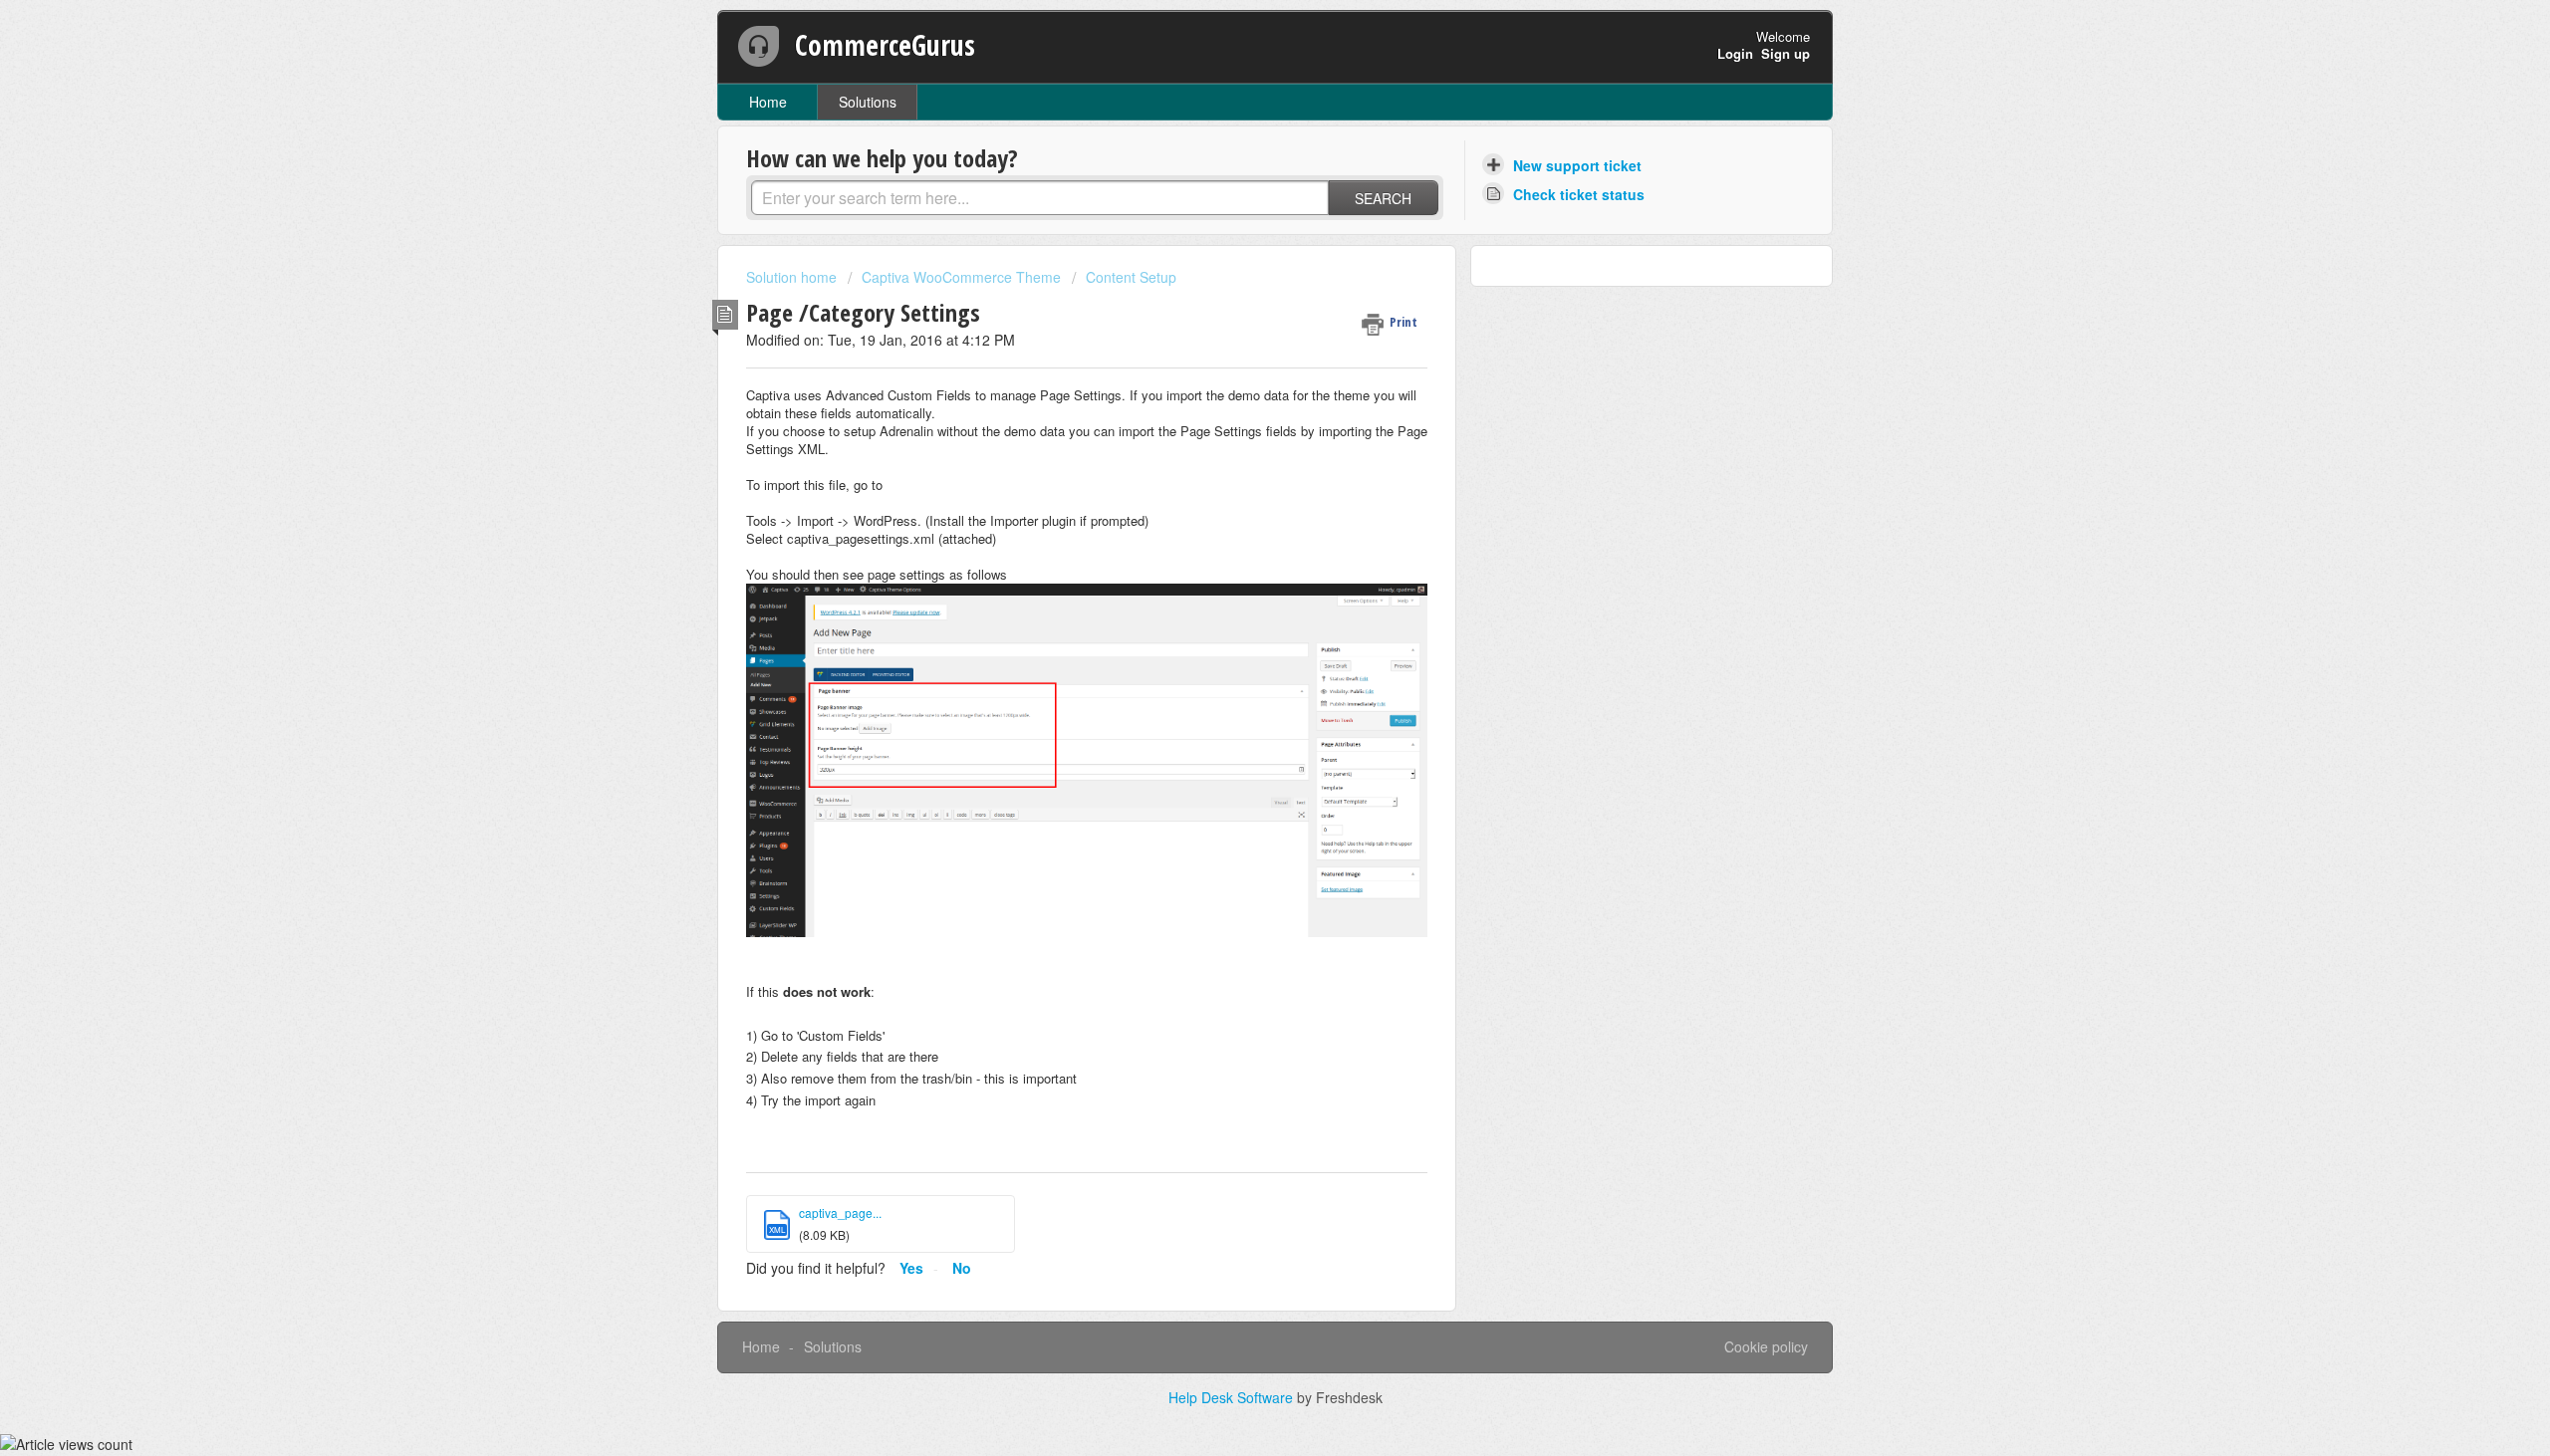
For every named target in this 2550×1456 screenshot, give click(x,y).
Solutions (868, 102)
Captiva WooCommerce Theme (961, 277)
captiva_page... (840, 1213)
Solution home (793, 277)
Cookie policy (1766, 1346)
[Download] (1238, 473)
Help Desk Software (1233, 1397)
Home (768, 102)
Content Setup (1131, 277)
